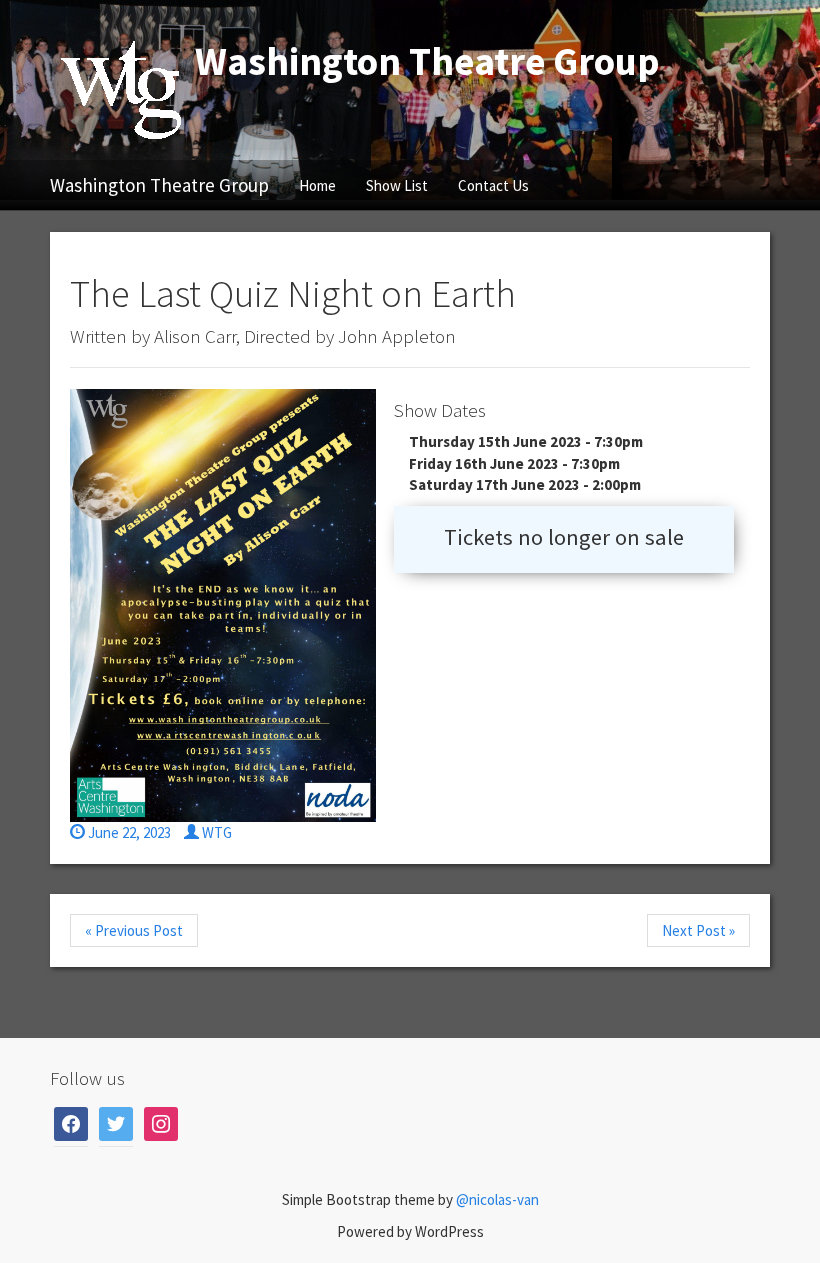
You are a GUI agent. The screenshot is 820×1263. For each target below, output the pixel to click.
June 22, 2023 (128, 832)
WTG (215, 832)
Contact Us (493, 185)
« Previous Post (134, 930)
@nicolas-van (497, 1199)
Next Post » (698, 930)
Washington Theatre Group (159, 185)
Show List (397, 185)
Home (317, 185)
